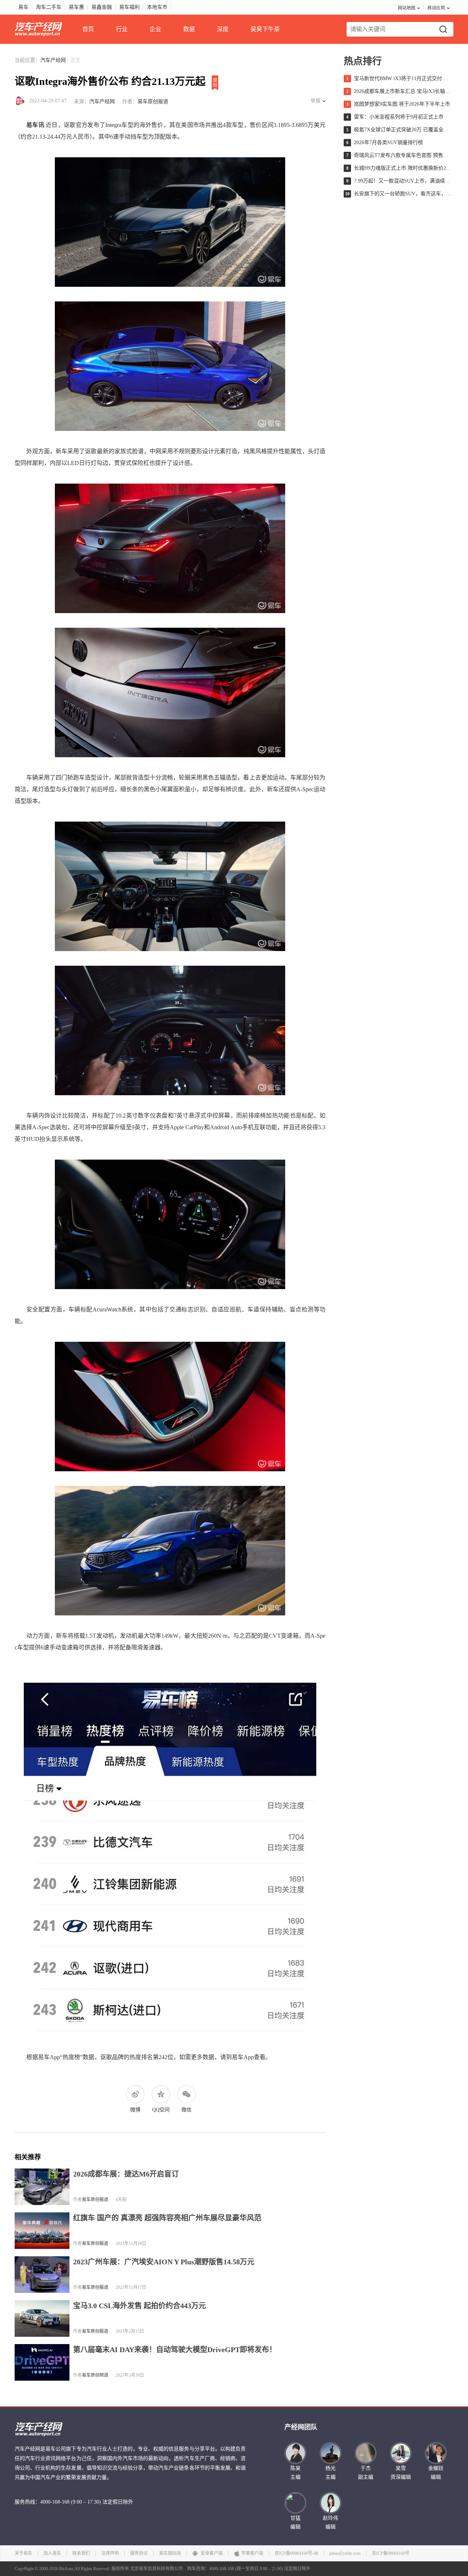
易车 (23, 7)
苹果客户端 (252, 2553)
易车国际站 (170, 2553)
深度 (223, 29)
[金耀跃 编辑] (436, 2453)
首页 (88, 29)
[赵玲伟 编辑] (331, 2503)
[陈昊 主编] (295, 2453)
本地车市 (157, 7)
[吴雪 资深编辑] (401, 2453)
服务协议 (139, 2553)
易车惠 (76, 7)
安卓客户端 (211, 2553)
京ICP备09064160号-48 (296, 2553)
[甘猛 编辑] (295, 2503)
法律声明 (110, 2553)
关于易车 (23, 2553)
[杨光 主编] (331, 2453)
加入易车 (52, 2553)
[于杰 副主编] (366, 2453)
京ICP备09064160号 (391, 2553)
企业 (155, 29)
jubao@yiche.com (345, 2553)
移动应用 (436, 8)
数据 (189, 29)
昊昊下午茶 (265, 29)
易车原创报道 (153, 102)
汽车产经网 (53, 60)
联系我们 (81, 2553)
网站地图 (407, 8)
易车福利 (129, 7)
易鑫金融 (102, 7)
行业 (122, 29)
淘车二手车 (49, 7)
